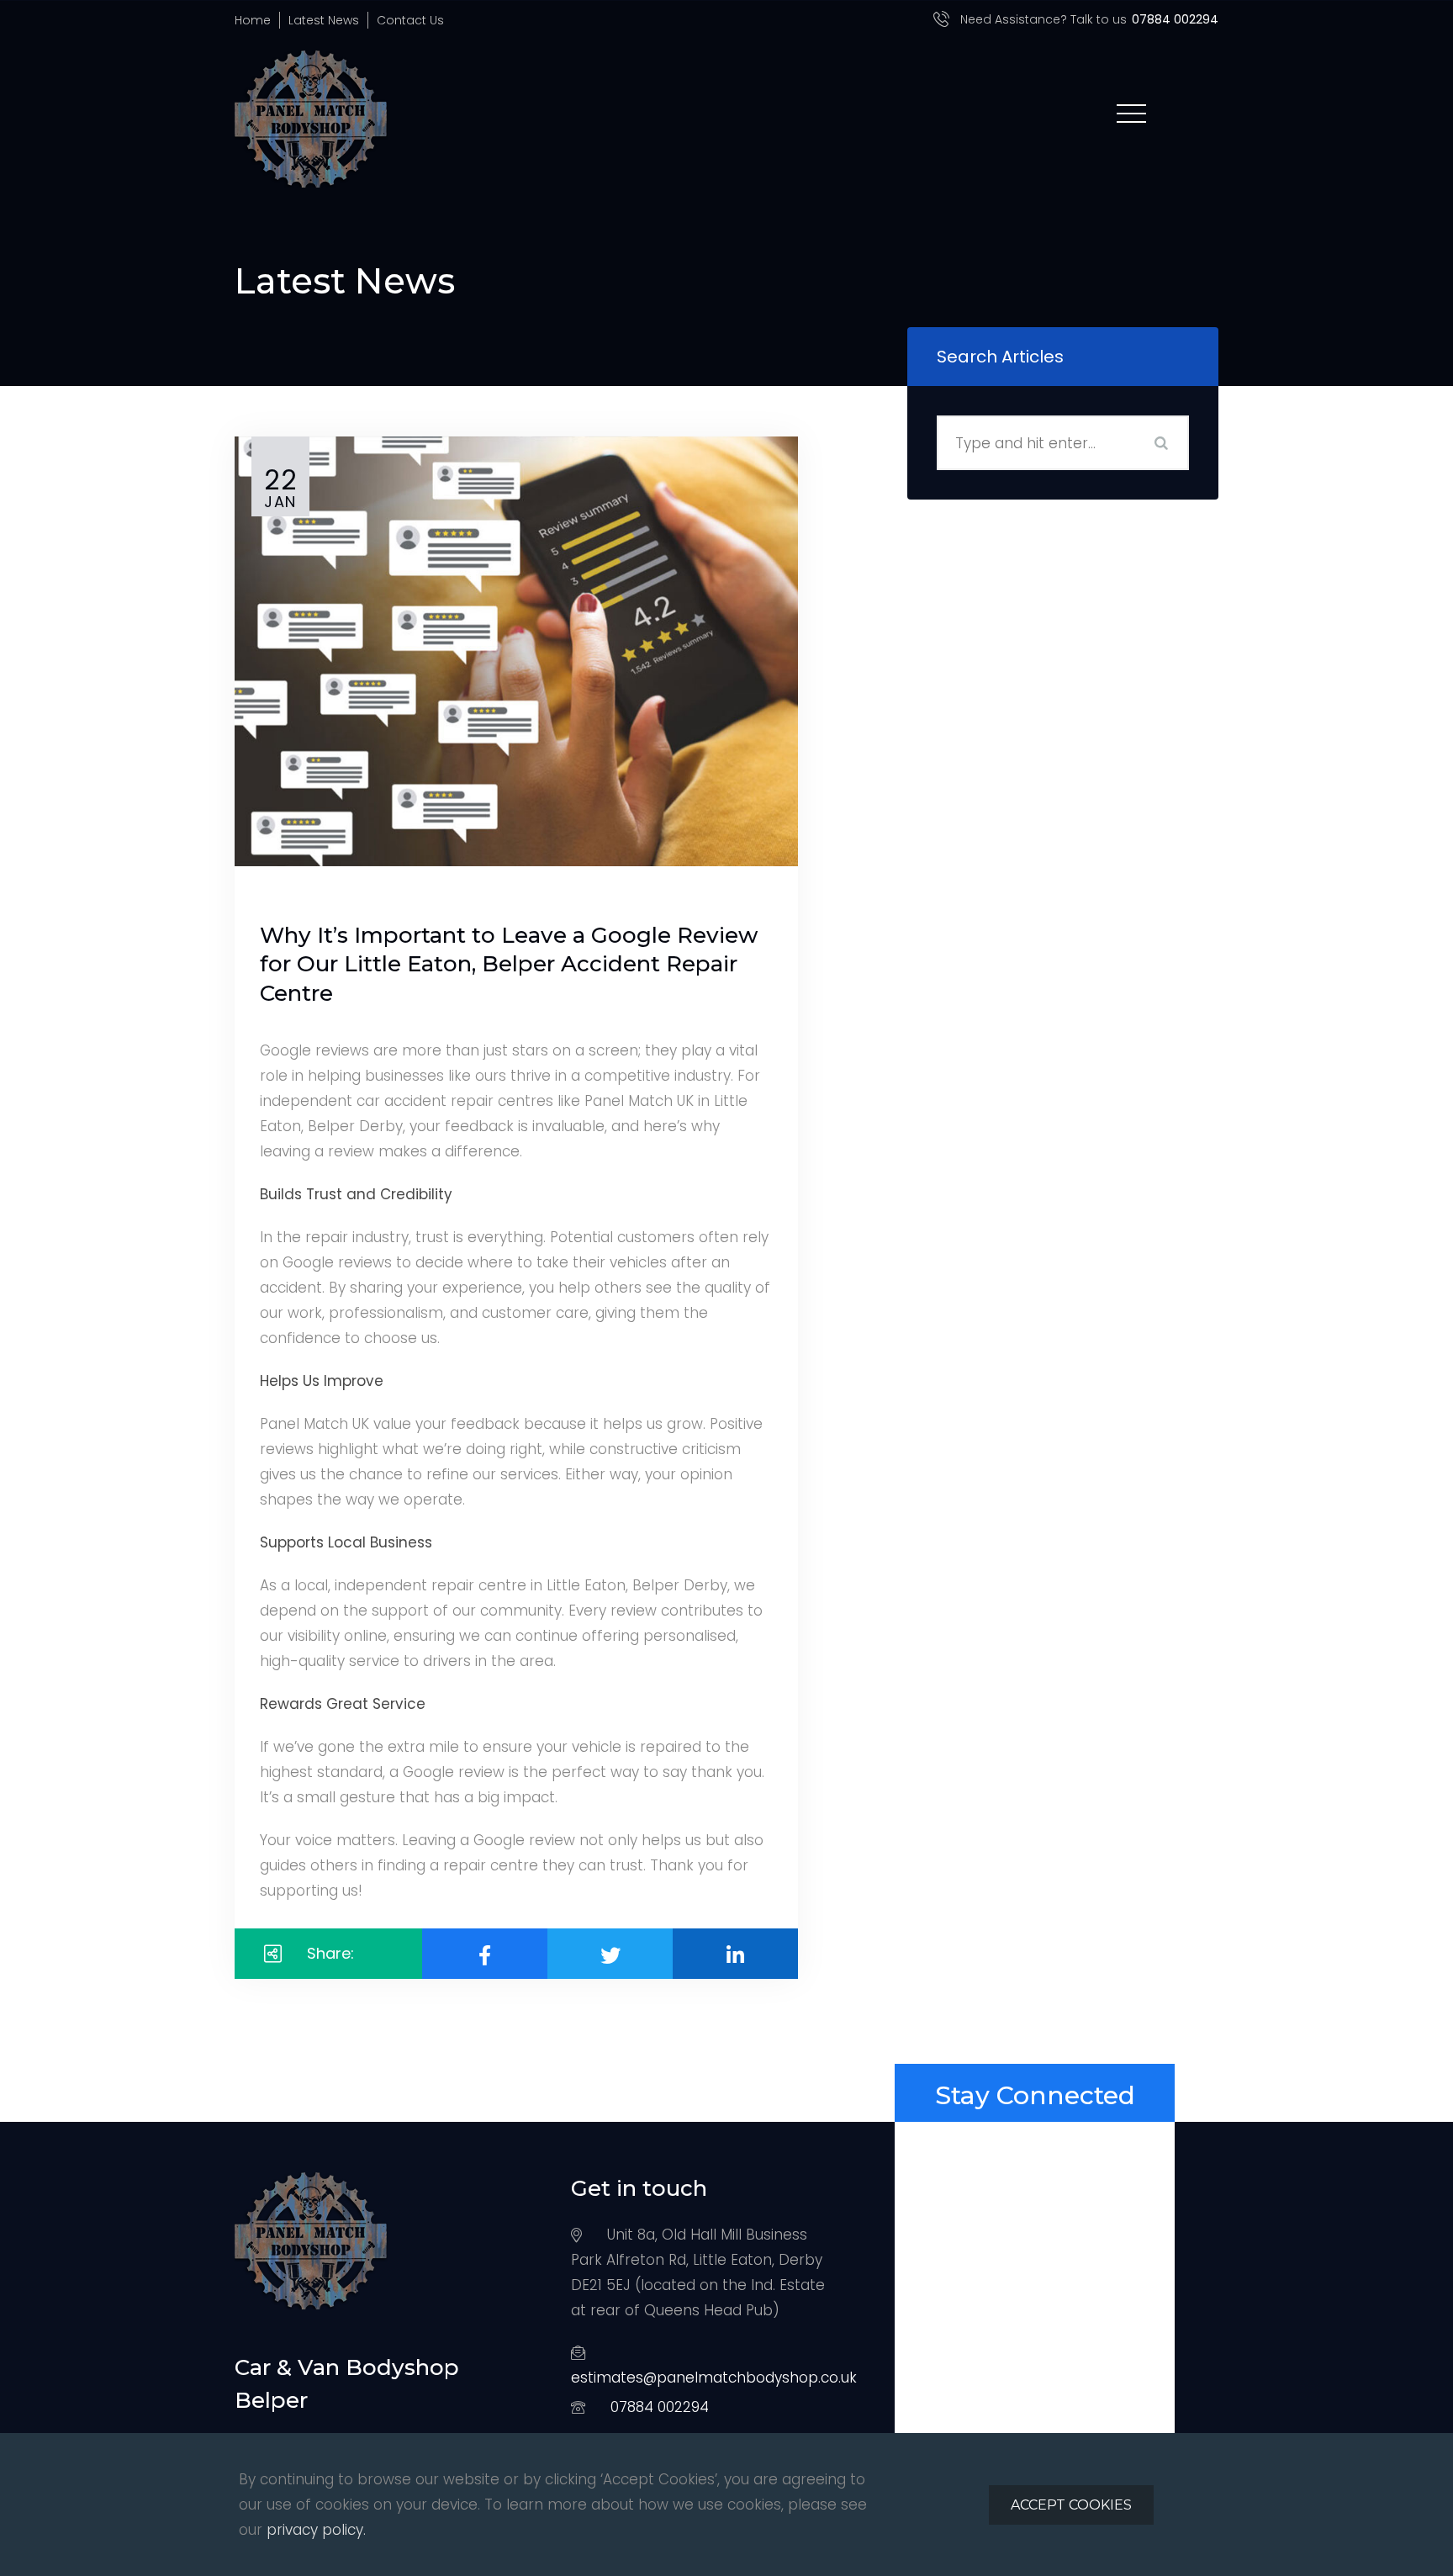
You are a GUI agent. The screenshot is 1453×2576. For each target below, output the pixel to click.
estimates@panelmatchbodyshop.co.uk (714, 2378)
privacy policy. (316, 2530)
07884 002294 (660, 2407)
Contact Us (410, 20)
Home (253, 20)
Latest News (324, 20)
